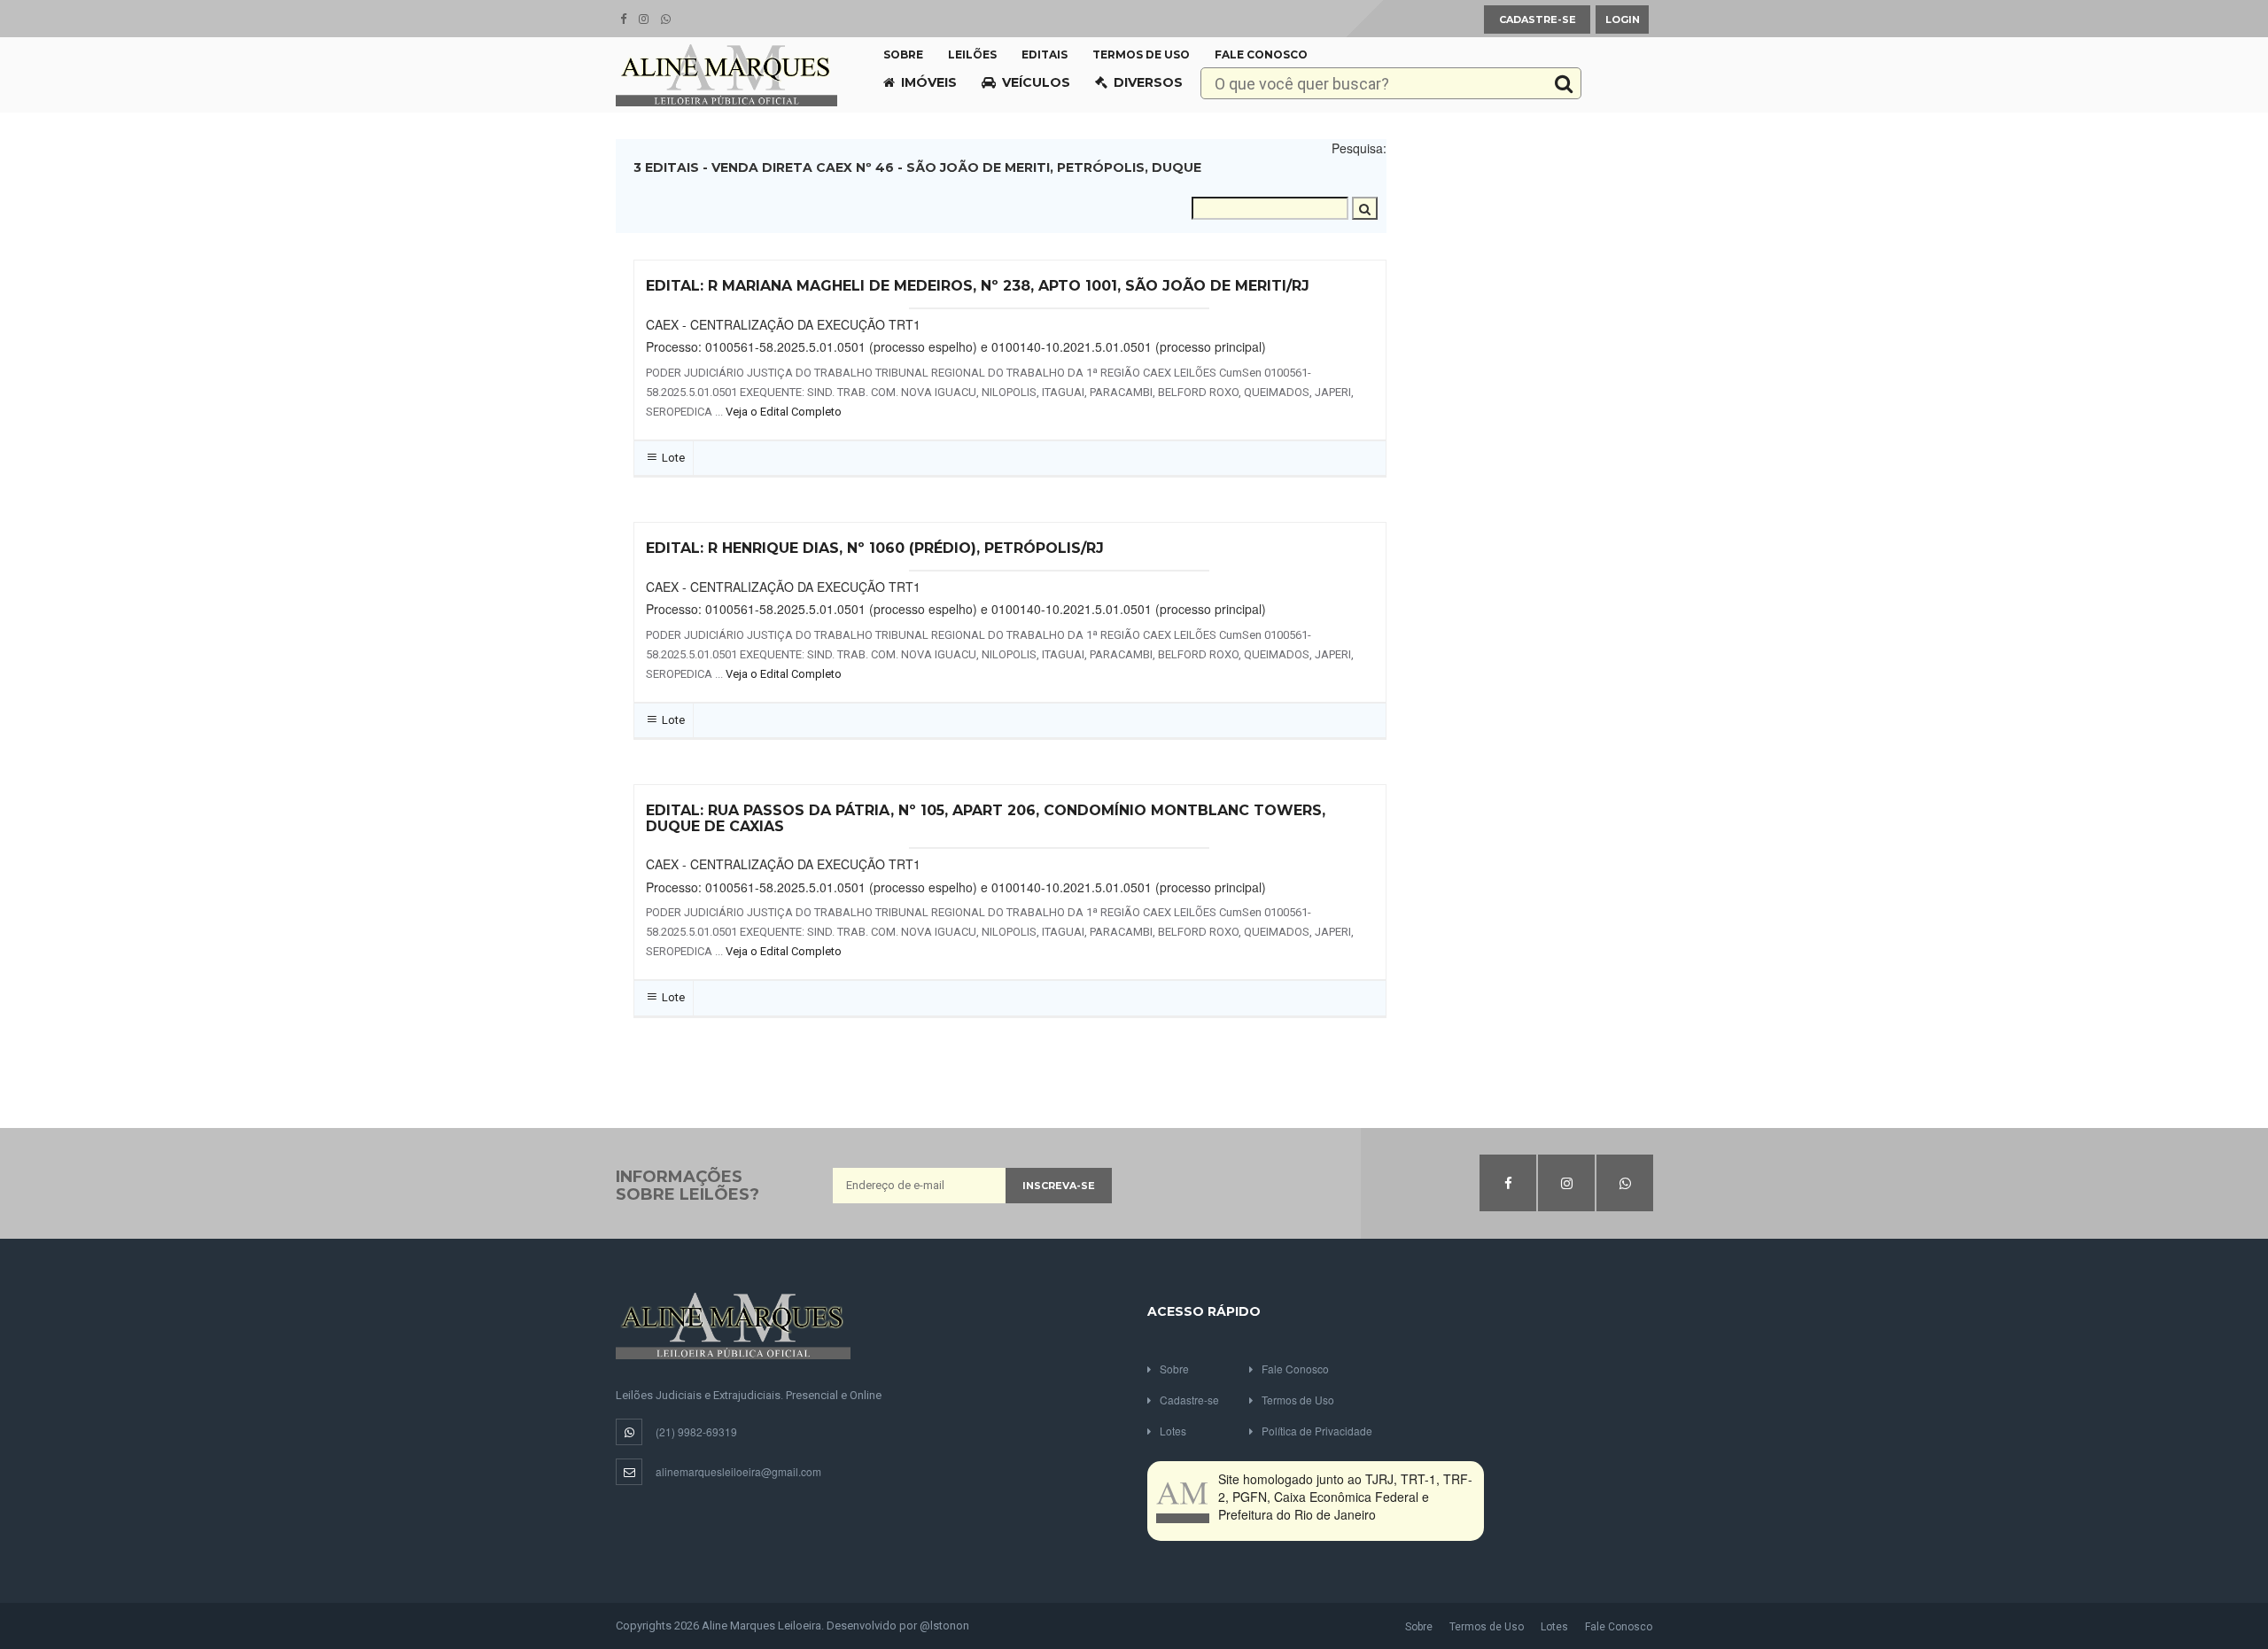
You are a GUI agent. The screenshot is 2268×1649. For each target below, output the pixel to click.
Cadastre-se (1538, 19)
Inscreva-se (1059, 1186)
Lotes (1173, 1431)
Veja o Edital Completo (784, 412)
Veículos (1036, 82)
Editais (1045, 54)
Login (1623, 19)
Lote (673, 458)
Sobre (903, 54)
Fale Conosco (1261, 54)
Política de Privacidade (1317, 1431)
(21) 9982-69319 (696, 1431)
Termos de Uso (1141, 54)
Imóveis (929, 82)
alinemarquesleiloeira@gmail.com (738, 1471)
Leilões (972, 54)
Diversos (1148, 82)
